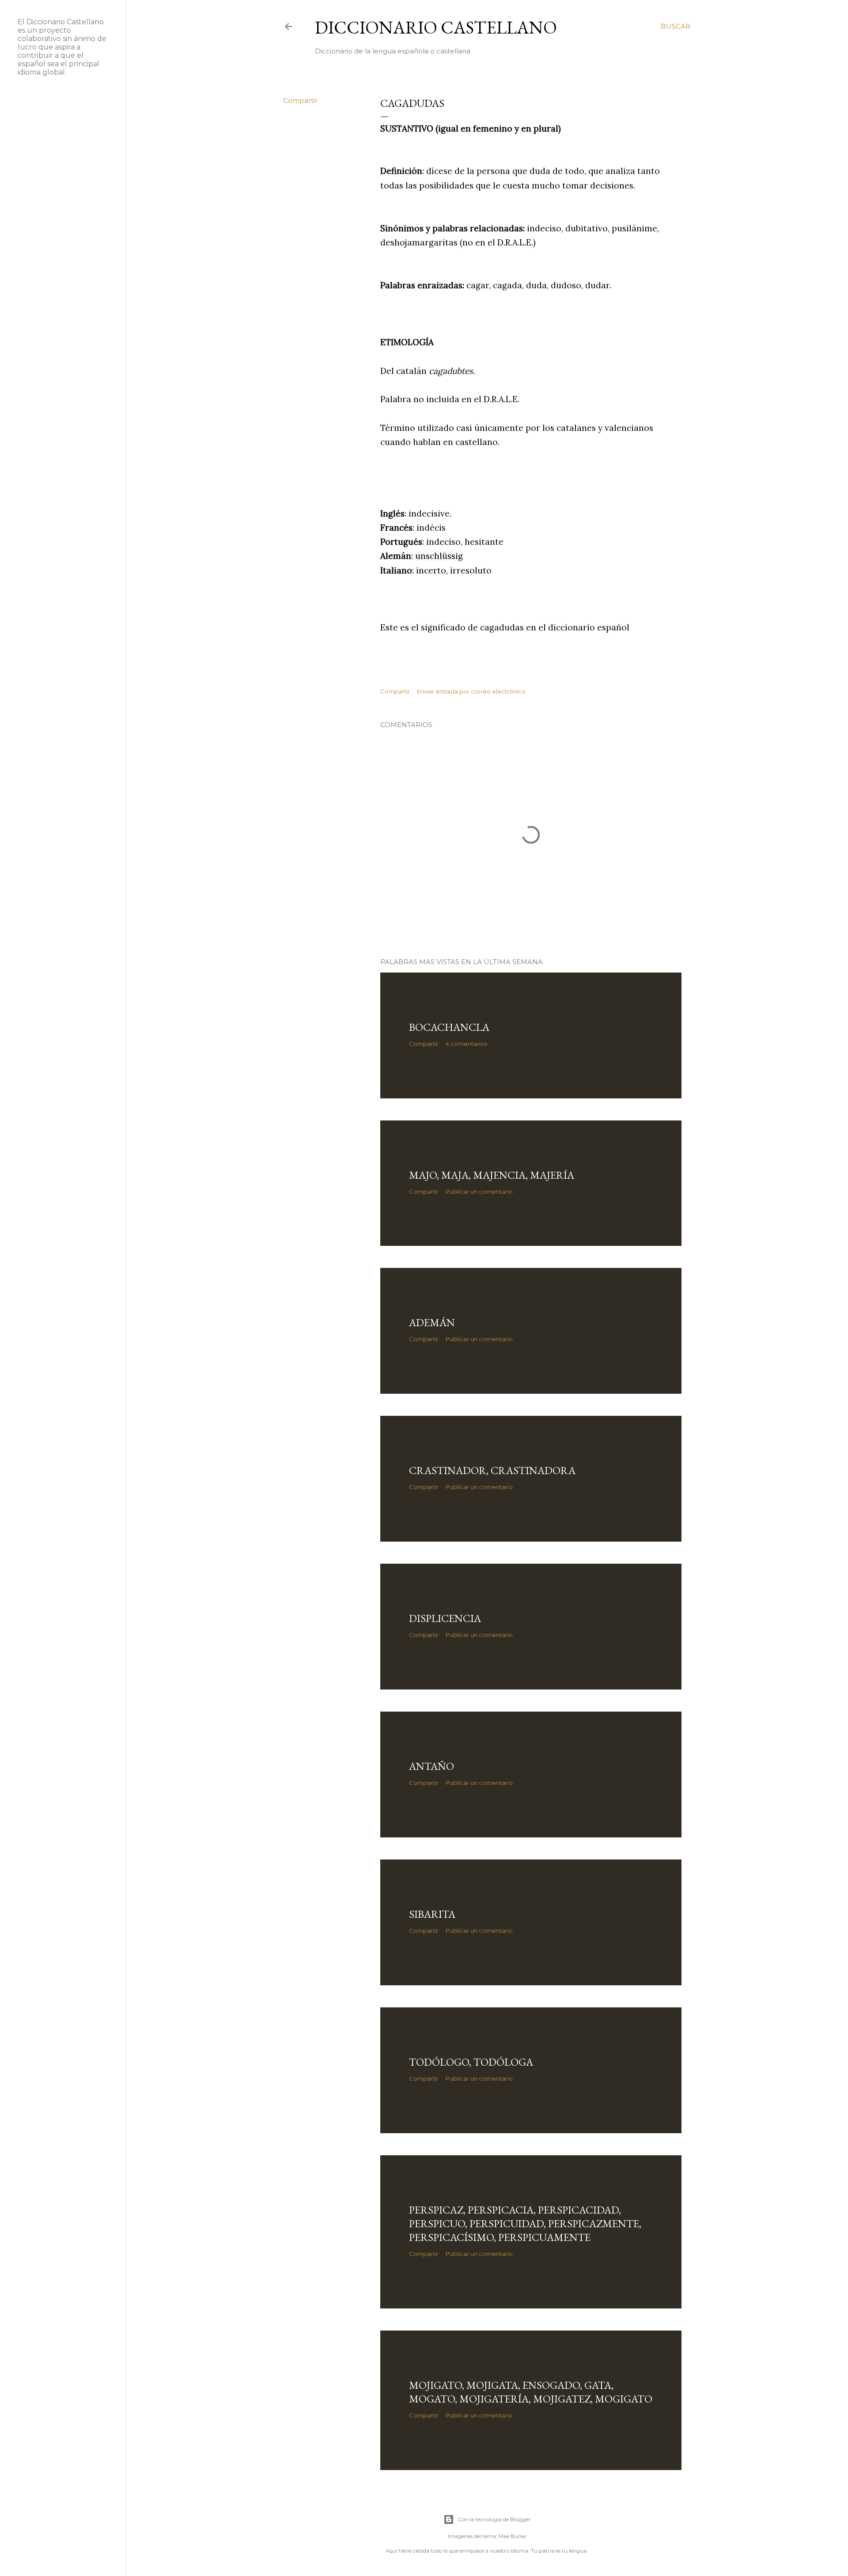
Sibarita (432, 1914)
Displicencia (445, 1618)
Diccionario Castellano (436, 27)
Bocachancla (449, 1027)
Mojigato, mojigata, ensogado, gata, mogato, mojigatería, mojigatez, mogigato (531, 2392)
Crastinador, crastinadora (492, 1470)
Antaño (432, 1766)
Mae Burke (512, 2536)
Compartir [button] (300, 100)
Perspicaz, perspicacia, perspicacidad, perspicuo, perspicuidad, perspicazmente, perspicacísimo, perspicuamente (525, 2223)
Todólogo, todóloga (471, 2062)
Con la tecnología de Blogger (494, 2519)
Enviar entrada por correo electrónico (471, 691)
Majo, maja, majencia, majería (492, 1175)
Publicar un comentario (479, 1192)
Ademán (432, 1322)
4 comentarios (466, 1044)
